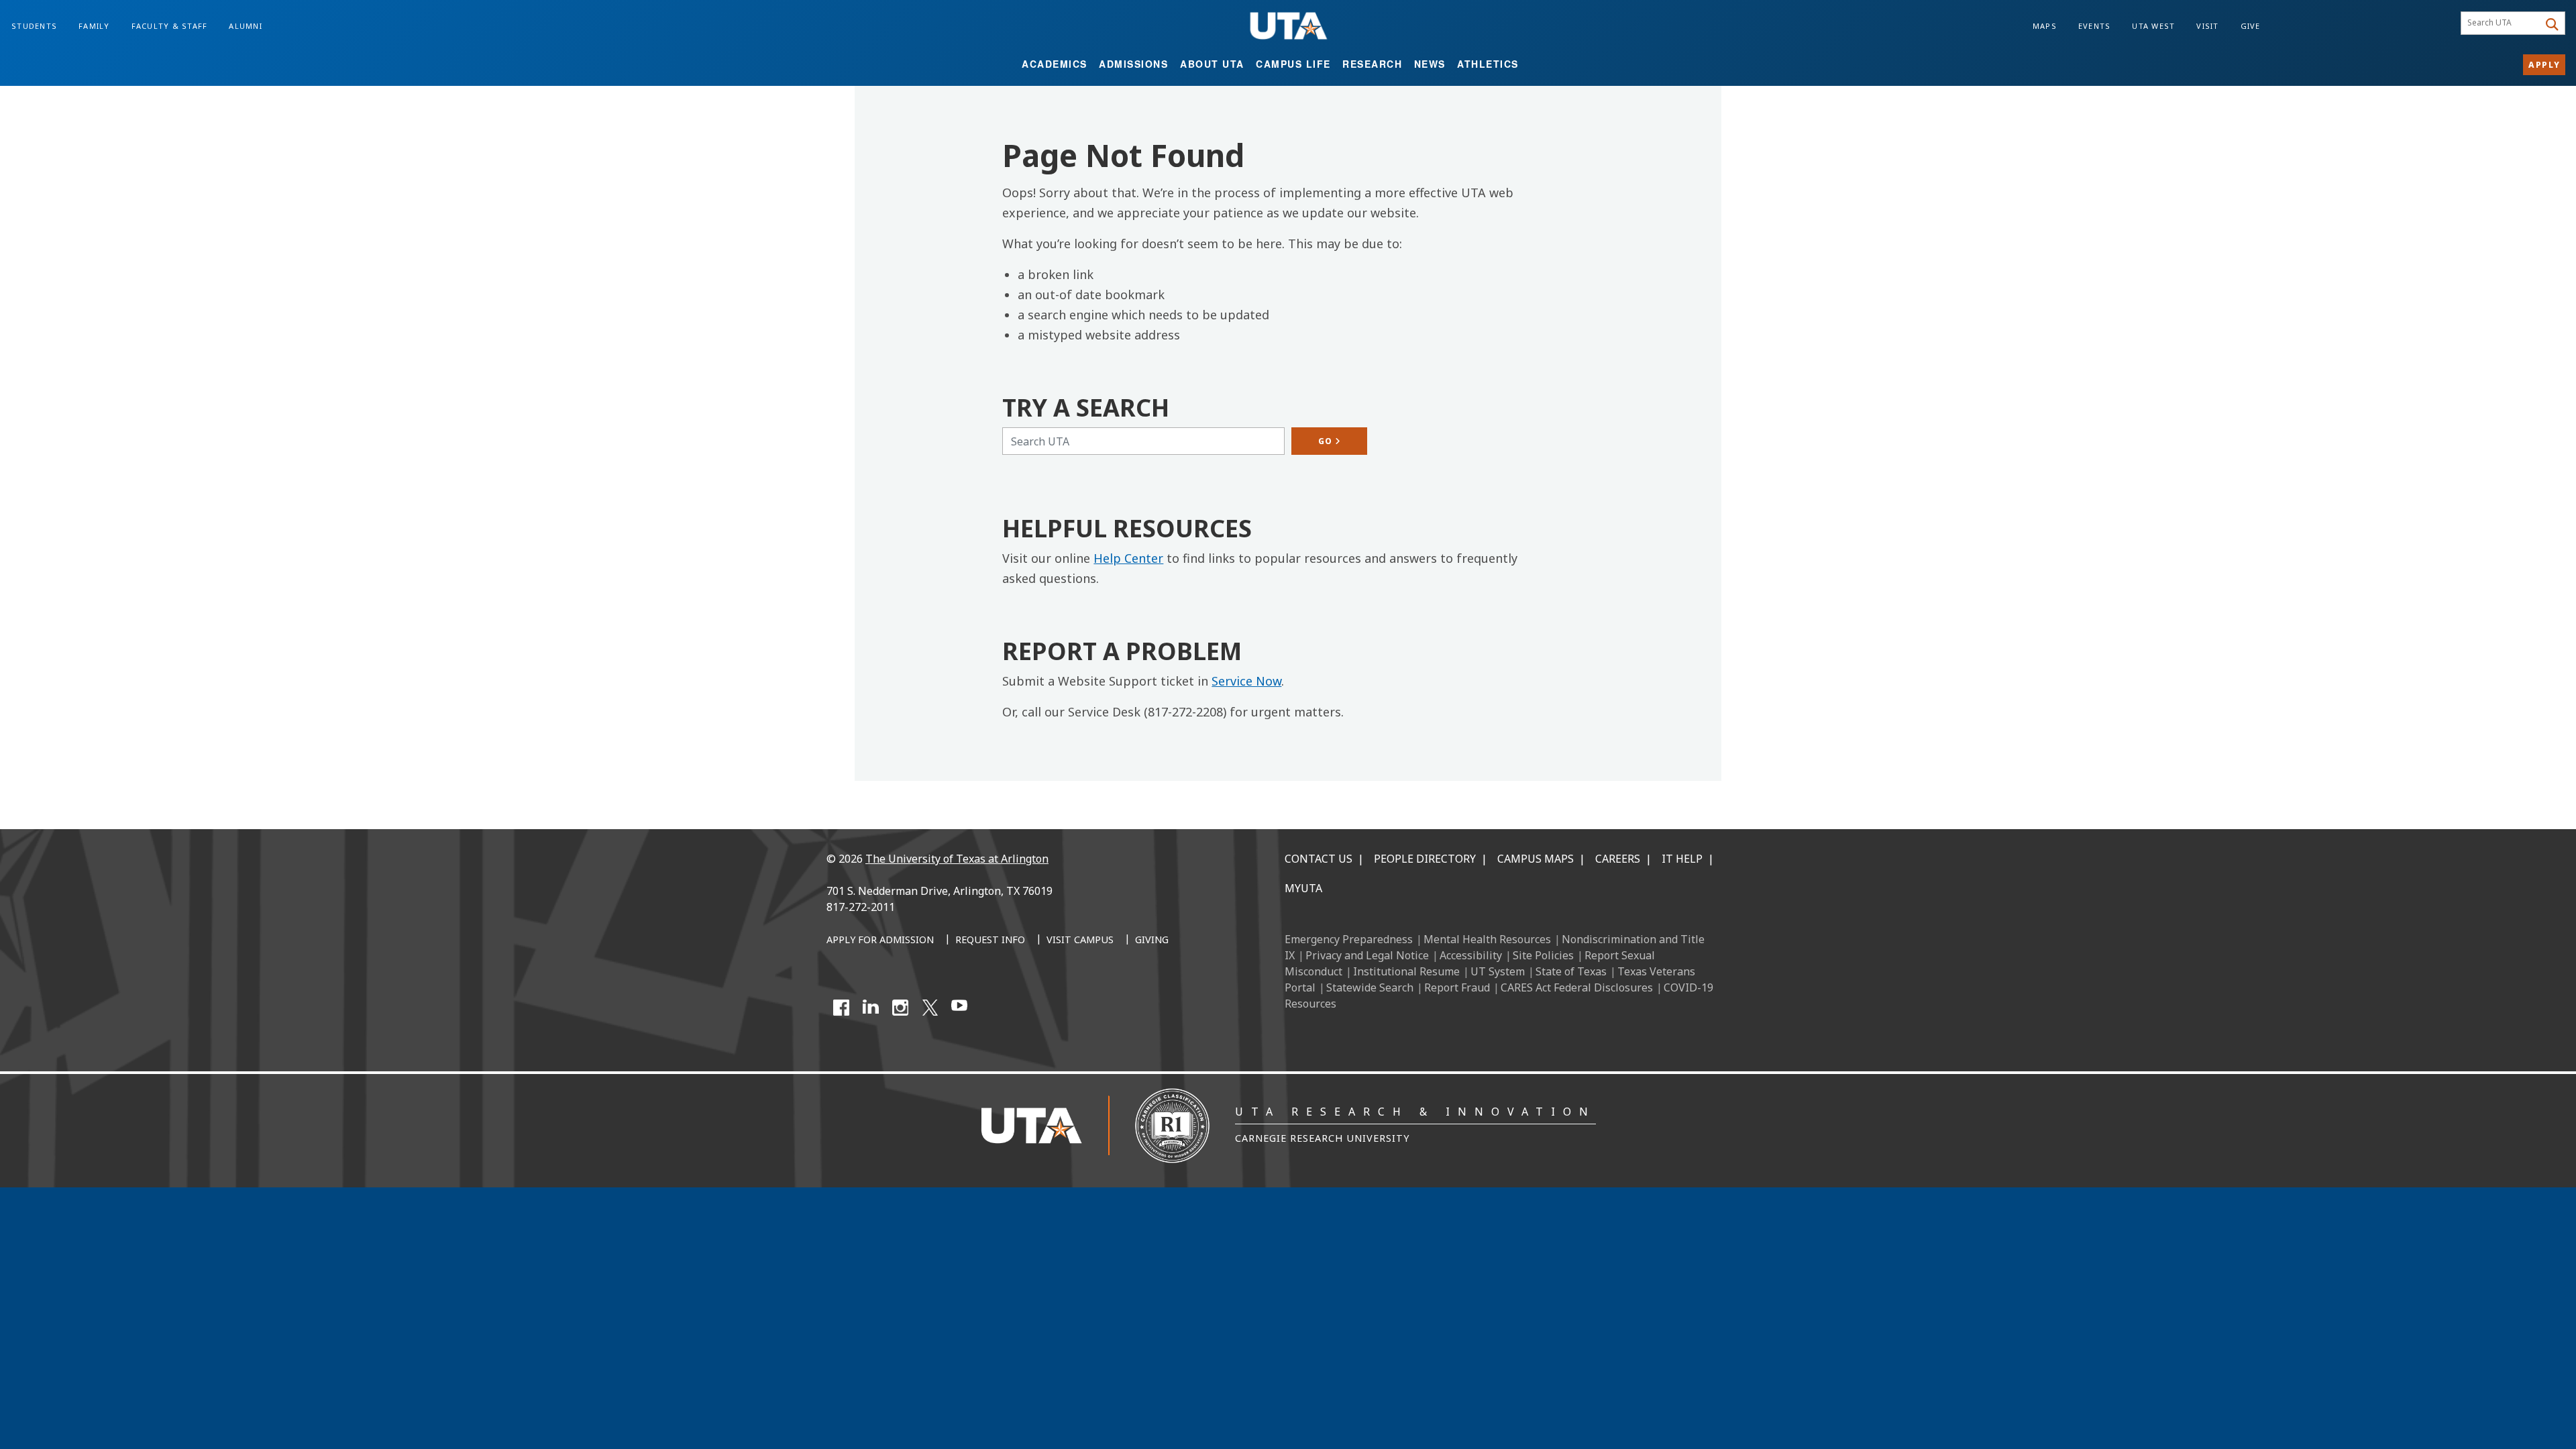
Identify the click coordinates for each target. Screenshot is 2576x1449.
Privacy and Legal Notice (1367, 955)
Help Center (1128, 558)
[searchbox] (2502, 23)
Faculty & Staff (170, 26)
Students (34, 26)
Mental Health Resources (1487, 939)
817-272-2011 (861, 907)
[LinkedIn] (871, 1008)
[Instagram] (900, 1008)
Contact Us (1319, 859)
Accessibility (1471, 955)
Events (2095, 26)
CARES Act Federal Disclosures (1577, 987)
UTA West (2153, 26)
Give (2251, 26)
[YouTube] (959, 1008)
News (1430, 64)
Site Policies (1543, 955)
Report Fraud (1457, 987)
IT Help (1682, 859)
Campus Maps (1536, 859)
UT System (1498, 971)
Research (1372, 64)
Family (94, 26)
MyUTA (1303, 888)
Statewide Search (1370, 987)
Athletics (1488, 64)
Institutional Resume (1406, 971)
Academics (1055, 64)
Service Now (1246, 681)
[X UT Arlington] (930, 1008)
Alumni (246, 26)
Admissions (1133, 64)
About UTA (1212, 64)
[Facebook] (841, 1008)
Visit (2207, 26)
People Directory (1425, 859)
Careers (1618, 859)
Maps (2045, 26)
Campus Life (1293, 64)
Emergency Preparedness (1349, 939)
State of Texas (1571, 971)
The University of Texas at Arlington (957, 859)
